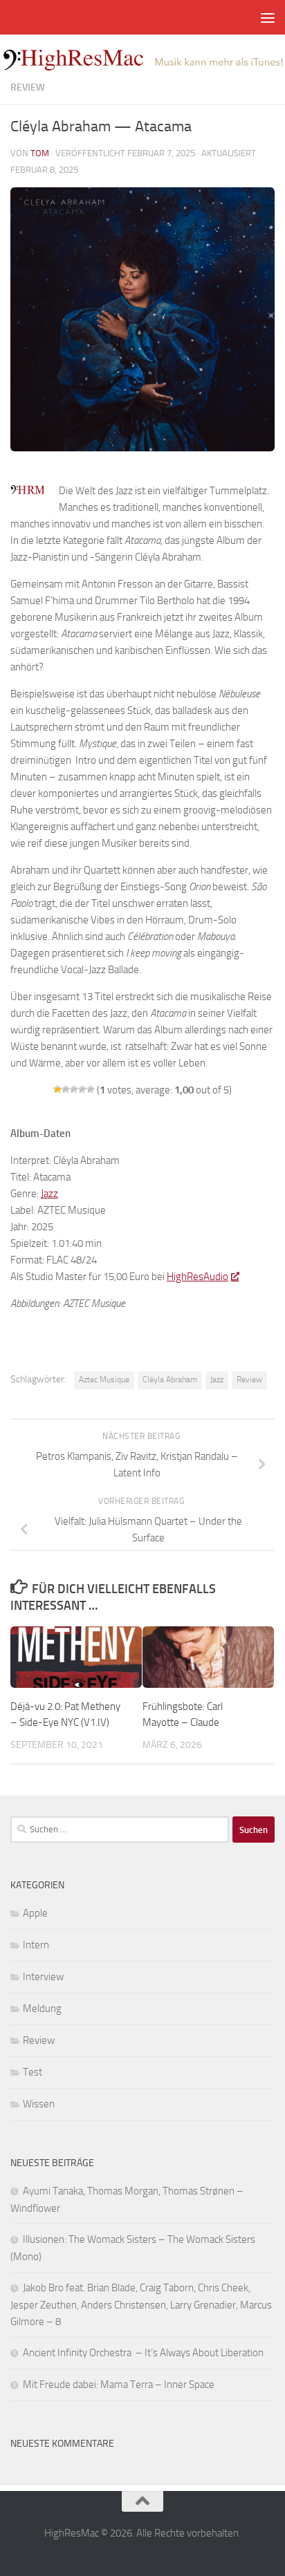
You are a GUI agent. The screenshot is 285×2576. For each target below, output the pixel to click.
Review (28, 87)
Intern (36, 1945)
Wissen (39, 2104)
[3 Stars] (74, 1089)
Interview (43, 1977)
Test (33, 2072)
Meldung (42, 2009)
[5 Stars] (91, 1089)
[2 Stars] (66, 1089)
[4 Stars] (82, 1089)
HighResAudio (197, 1277)
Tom (40, 153)
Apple (35, 1913)
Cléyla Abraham (170, 1380)
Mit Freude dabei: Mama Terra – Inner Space (119, 2385)
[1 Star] (57, 1089)
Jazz (217, 1380)
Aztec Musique (104, 1380)
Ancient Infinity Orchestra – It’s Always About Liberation (143, 2353)
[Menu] (268, 17)
